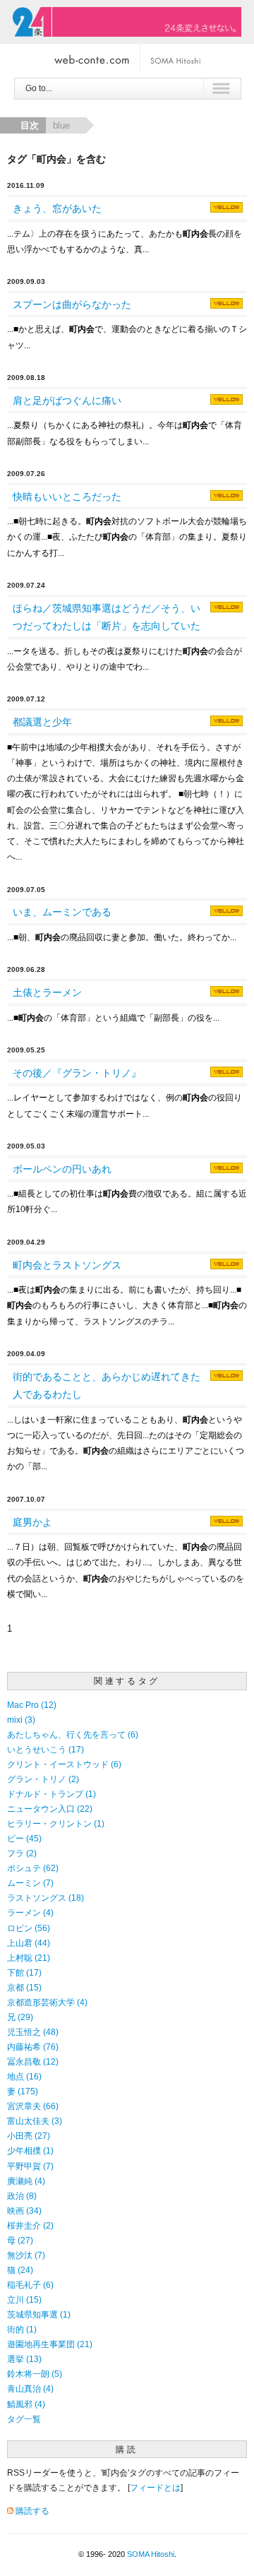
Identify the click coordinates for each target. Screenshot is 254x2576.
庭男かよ (32, 1522)
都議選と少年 (42, 722)
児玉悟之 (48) (33, 2032)
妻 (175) (23, 2091)
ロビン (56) (29, 1928)
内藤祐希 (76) (33, 2047)
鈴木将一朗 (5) (35, 2374)
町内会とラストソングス (67, 1265)
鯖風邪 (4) (26, 2404)
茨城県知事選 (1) (39, 2314)
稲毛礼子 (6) (30, 2285)
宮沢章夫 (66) (33, 2106)
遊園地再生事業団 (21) (50, 2344)
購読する (32, 2511)
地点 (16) (24, 2076)
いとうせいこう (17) (46, 1749)
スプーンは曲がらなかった (72, 304)
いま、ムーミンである (62, 912)
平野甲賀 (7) (30, 2166)
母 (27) (20, 2240)
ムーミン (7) (30, 1883)
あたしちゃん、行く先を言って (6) (73, 1734)
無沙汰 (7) (26, 2255)
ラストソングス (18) (46, 1898)
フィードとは (155, 2487)
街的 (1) (22, 2329)
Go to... (39, 88)
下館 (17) (24, 1972)
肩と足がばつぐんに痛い (67, 400)
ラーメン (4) (30, 1912)
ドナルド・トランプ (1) (52, 1794)
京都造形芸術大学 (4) (47, 2002)
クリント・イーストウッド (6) (64, 1764)
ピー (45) (24, 1838)
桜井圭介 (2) (30, 2225)
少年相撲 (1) (30, 2150)
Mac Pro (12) (32, 1705)
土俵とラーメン (47, 992)
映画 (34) (24, 2210)
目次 (30, 125)
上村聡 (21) (29, 1958)
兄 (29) (20, 2017)
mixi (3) (21, 1720)
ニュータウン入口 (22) (50, 1809)
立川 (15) (24, 2299)
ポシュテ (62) (33, 1868)
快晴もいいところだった (67, 497)
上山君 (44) (29, 1943)
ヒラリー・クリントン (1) (56, 1823)
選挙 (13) (24, 2359)
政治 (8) (22, 2196)
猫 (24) (20, 2270)
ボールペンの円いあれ (62, 1169)
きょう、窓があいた (57, 208)
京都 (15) (24, 1987)
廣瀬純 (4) (26, 2181)
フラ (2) (22, 1853)
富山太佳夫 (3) (35, 2121)
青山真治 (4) (30, 2388)
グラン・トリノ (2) (43, 1779)
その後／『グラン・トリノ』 (77, 1073)
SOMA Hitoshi (151, 2554)
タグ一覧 (24, 2419)
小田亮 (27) (29, 2136)
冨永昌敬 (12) (33, 2061)
